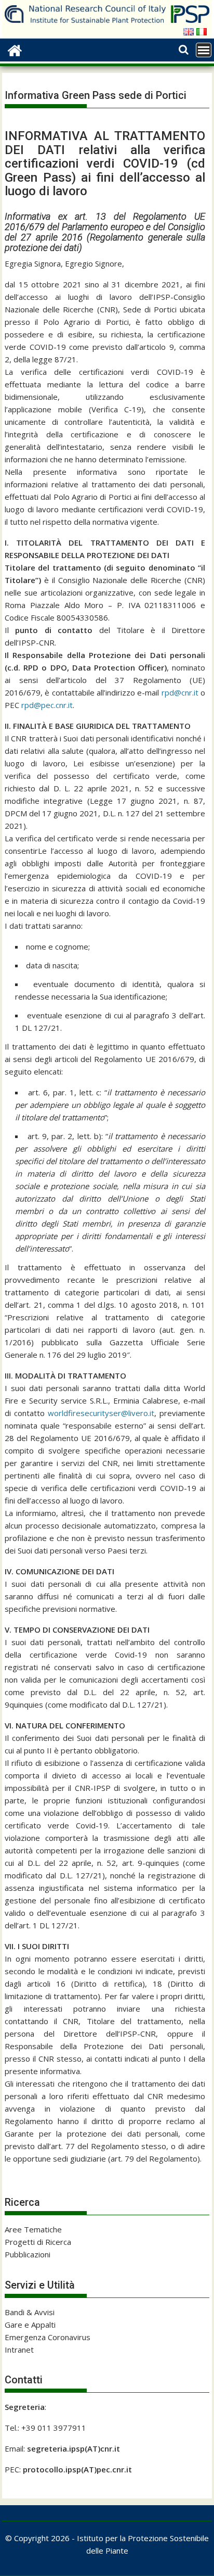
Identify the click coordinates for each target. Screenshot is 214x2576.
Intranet (19, 2350)
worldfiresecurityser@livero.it (101, 1413)
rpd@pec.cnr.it (47, 705)
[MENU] (204, 50)
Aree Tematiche (33, 2229)
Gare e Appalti (30, 2325)
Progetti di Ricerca (38, 2242)
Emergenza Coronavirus (48, 2337)
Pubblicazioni (28, 2254)
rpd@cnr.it (180, 692)
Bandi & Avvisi (30, 2312)
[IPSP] (15, 49)
